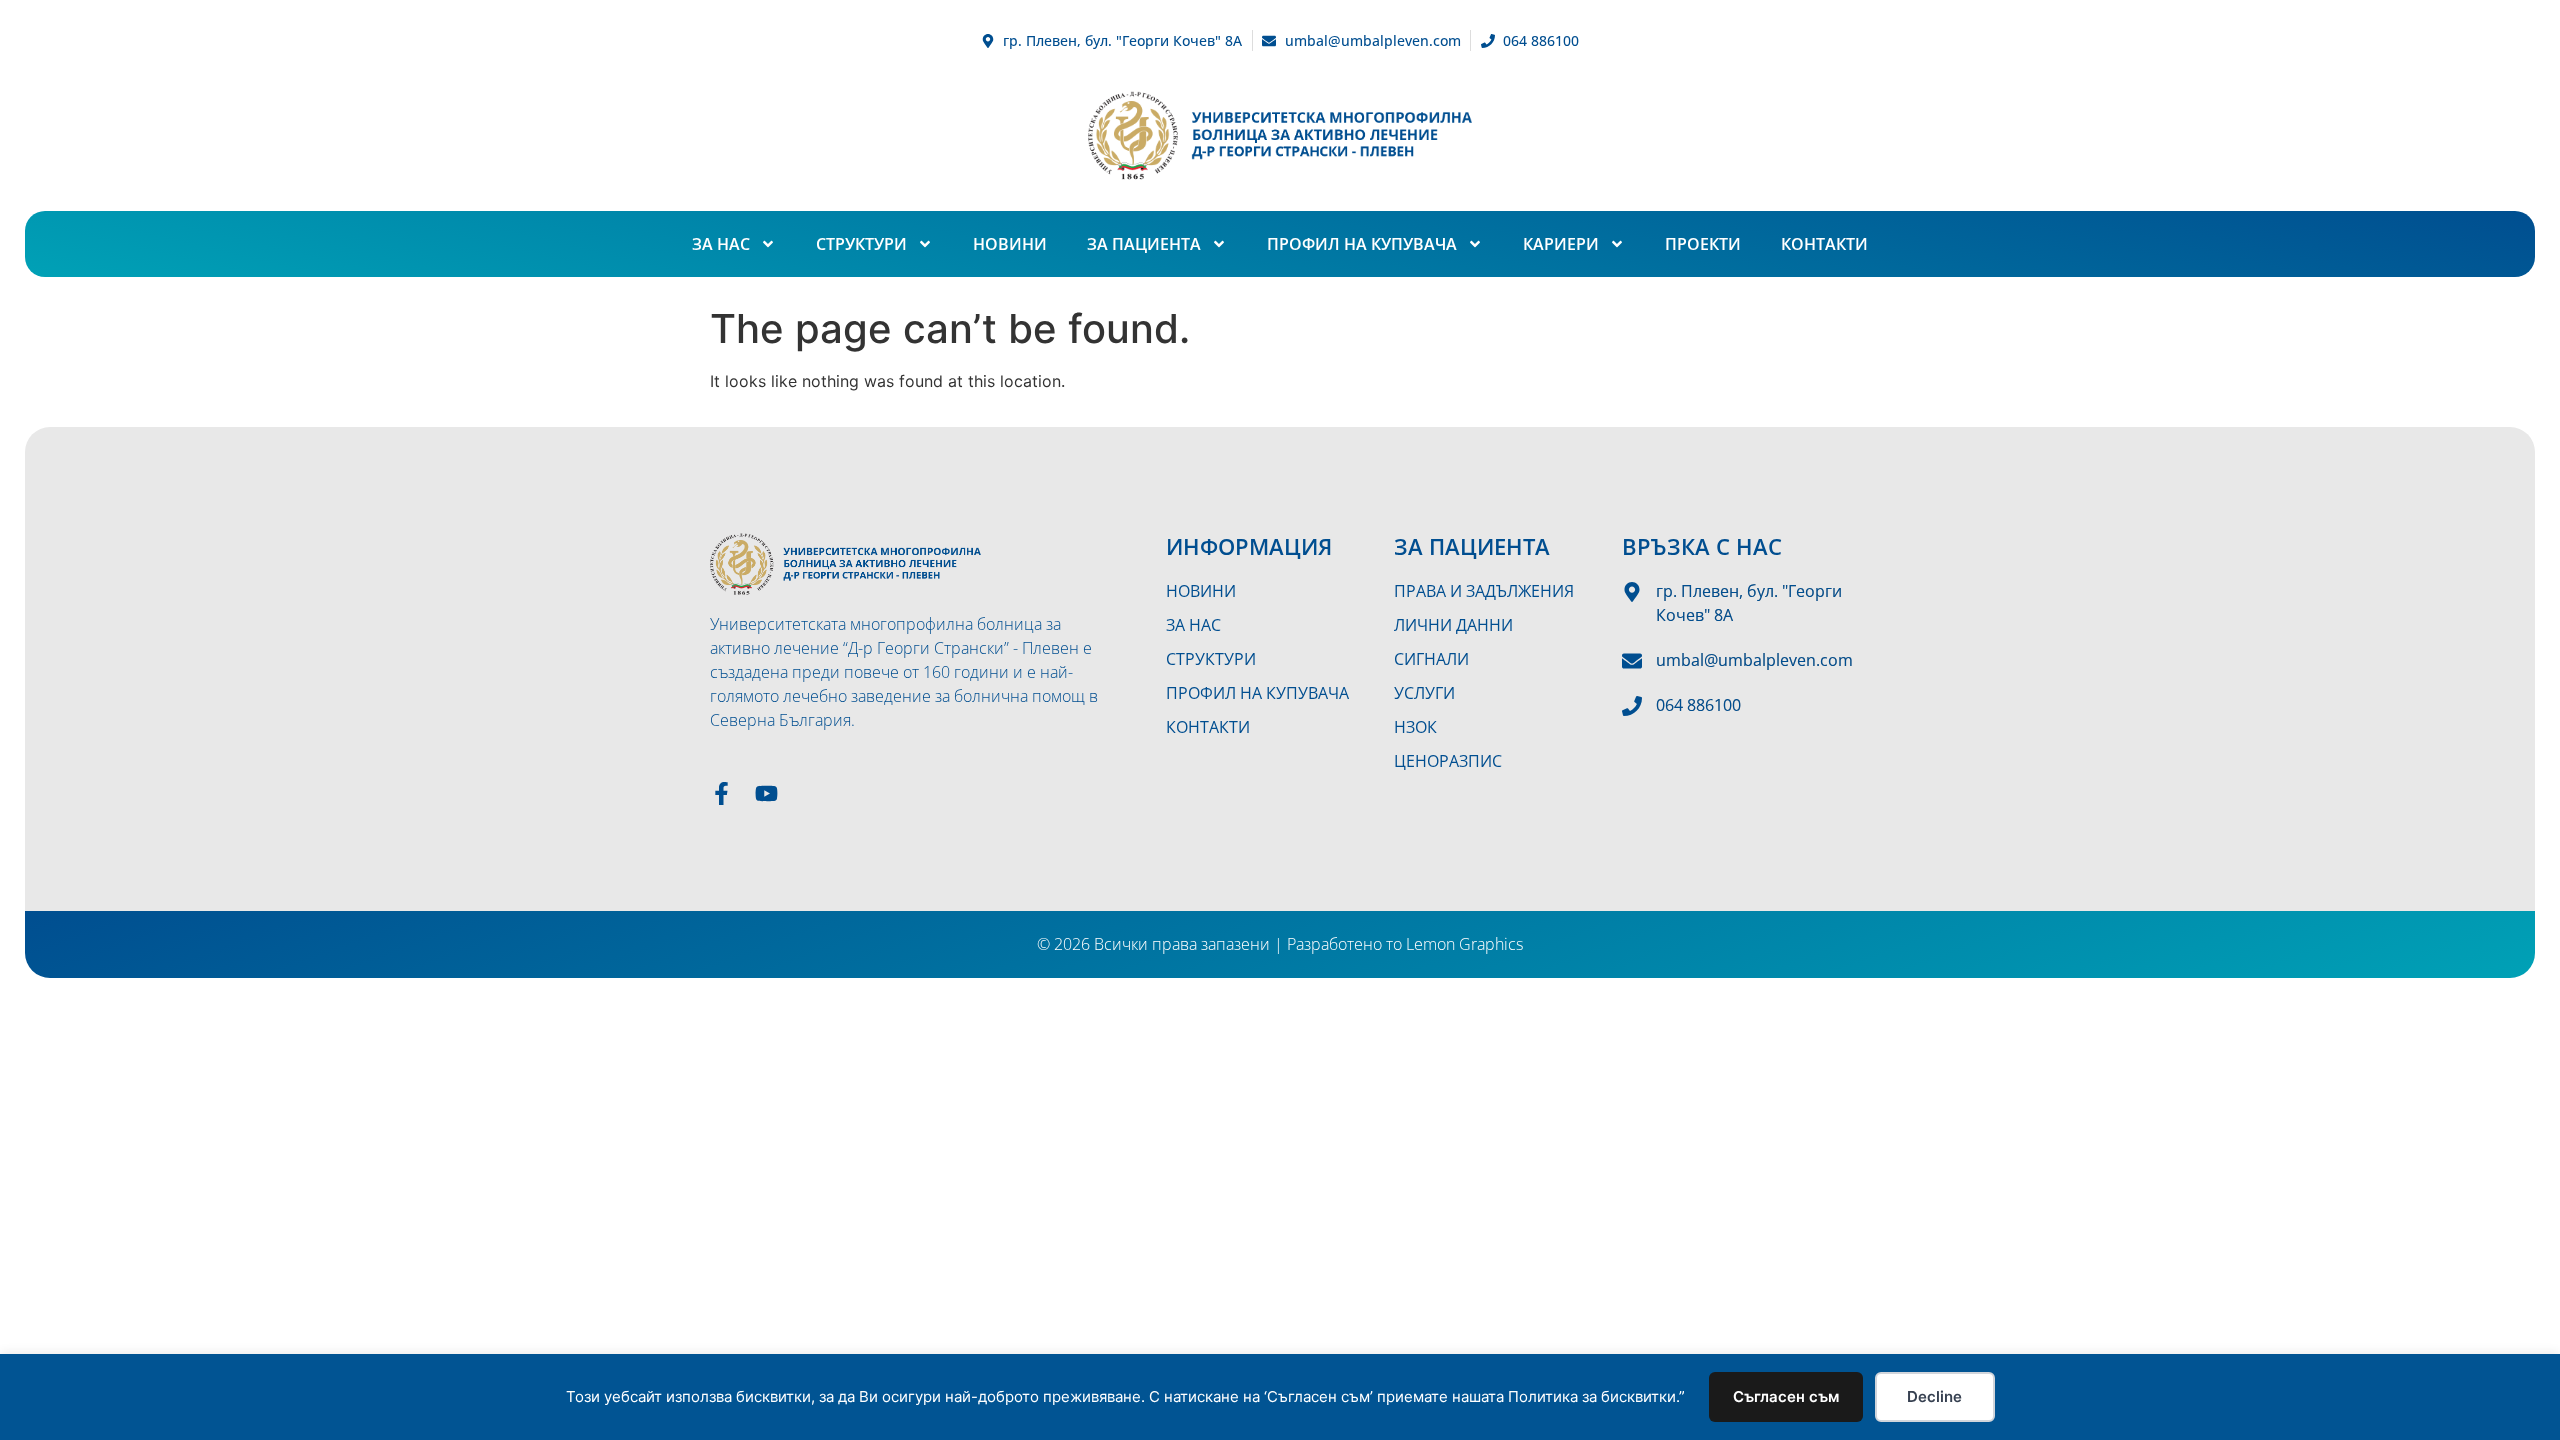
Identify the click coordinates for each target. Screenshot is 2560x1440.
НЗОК (1415, 727)
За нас (721, 244)
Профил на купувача (1362, 244)
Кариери (1561, 244)
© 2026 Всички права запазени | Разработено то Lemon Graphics (1280, 944)
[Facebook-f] (721, 793)
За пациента (1144, 244)
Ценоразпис (1448, 761)
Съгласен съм (1786, 1396)
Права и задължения (1484, 591)
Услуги (1424, 693)
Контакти (1824, 244)
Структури (861, 244)
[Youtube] (766, 793)
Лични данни (1453, 625)
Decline (1934, 1396)
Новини (1010, 244)
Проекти (1703, 244)
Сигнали (1431, 659)
